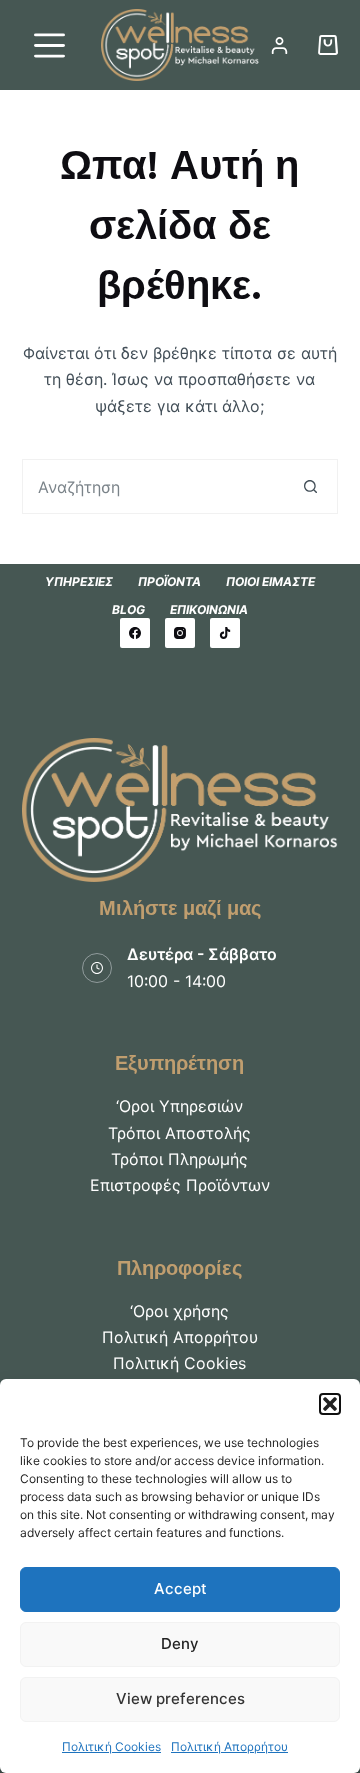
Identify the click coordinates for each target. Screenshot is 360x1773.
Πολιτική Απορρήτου (229, 1746)
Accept (180, 1588)
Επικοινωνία (209, 609)
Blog (128, 609)
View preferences (180, 1698)
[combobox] (154, 486)
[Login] (279, 45)
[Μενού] (49, 45)
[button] (330, 1404)
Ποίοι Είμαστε (270, 581)
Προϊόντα (169, 581)
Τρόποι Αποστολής (179, 1133)
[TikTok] (225, 633)
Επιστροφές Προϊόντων (180, 1185)
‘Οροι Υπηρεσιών (179, 1106)
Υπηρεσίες (79, 581)
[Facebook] (135, 633)
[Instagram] (180, 633)
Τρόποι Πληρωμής (179, 1159)
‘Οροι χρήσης (179, 1311)
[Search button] (310, 486)
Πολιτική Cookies (111, 1746)
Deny (180, 1643)
